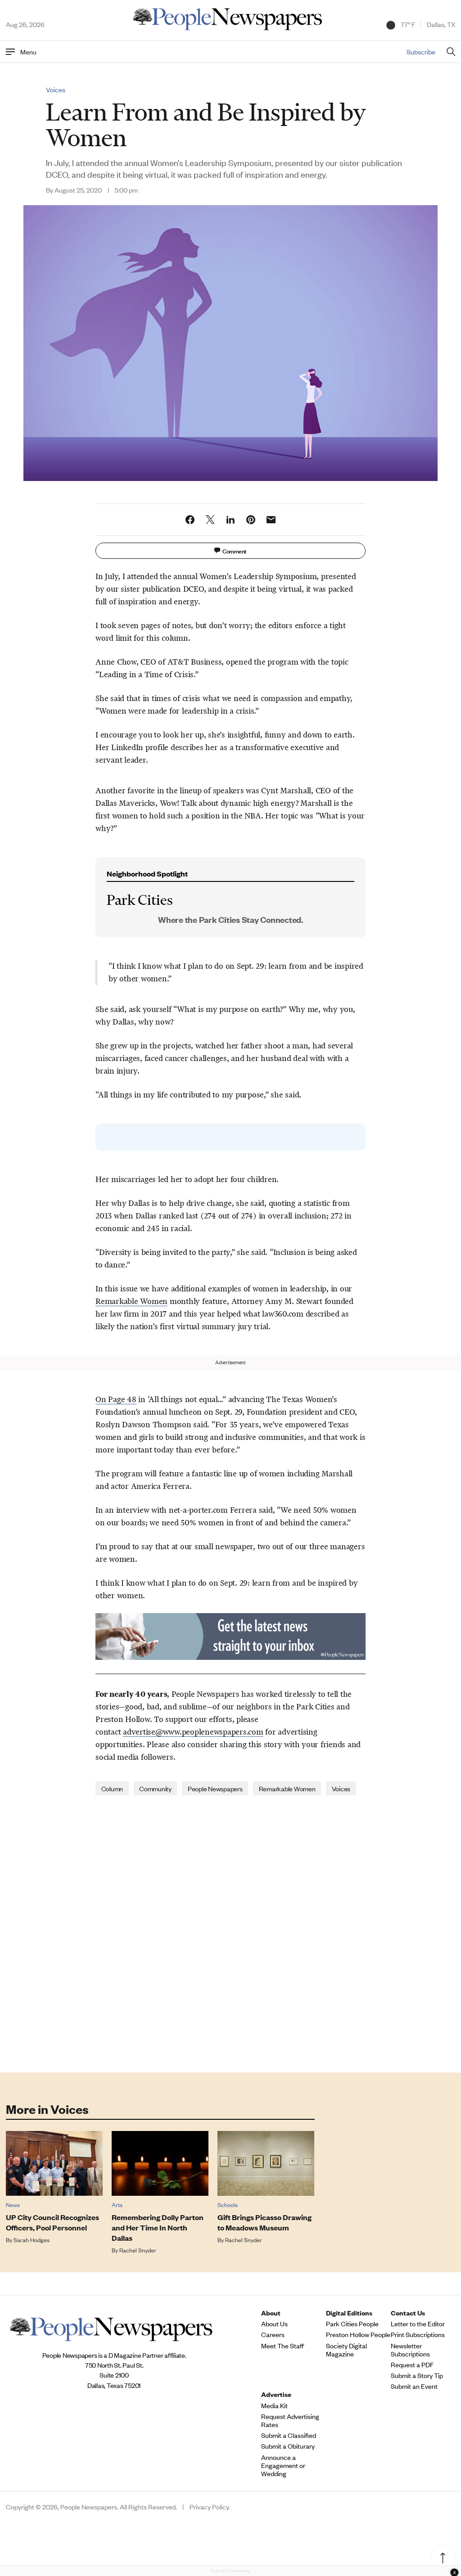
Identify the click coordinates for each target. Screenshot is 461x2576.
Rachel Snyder (138, 2250)
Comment (235, 551)
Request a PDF (412, 2365)
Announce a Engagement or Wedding (283, 2465)
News (13, 2205)
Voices (56, 90)
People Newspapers (215, 1788)
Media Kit (274, 2405)
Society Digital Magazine (346, 2350)
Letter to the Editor (418, 2324)
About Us (274, 2324)
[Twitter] (210, 520)
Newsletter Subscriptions (410, 2350)
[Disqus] (231, 1933)
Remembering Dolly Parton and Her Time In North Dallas (158, 2228)
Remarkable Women (131, 1301)
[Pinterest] (251, 520)
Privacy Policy (209, 2507)
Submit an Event (414, 2386)
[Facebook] (190, 520)
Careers (273, 2334)
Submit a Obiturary (288, 2446)
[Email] (271, 520)
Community (155, 1788)
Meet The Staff (282, 2346)
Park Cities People (352, 2324)
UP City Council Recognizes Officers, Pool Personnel (52, 2222)
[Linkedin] (230, 520)
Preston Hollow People (358, 2334)
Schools (228, 2205)
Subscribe (421, 52)
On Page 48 (116, 1399)
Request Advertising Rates (290, 2420)
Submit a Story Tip (417, 2375)
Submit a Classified (289, 2435)
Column (112, 1788)
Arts (117, 2205)
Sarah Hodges (32, 2240)
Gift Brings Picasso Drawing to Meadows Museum (264, 2222)
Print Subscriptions (418, 2334)
